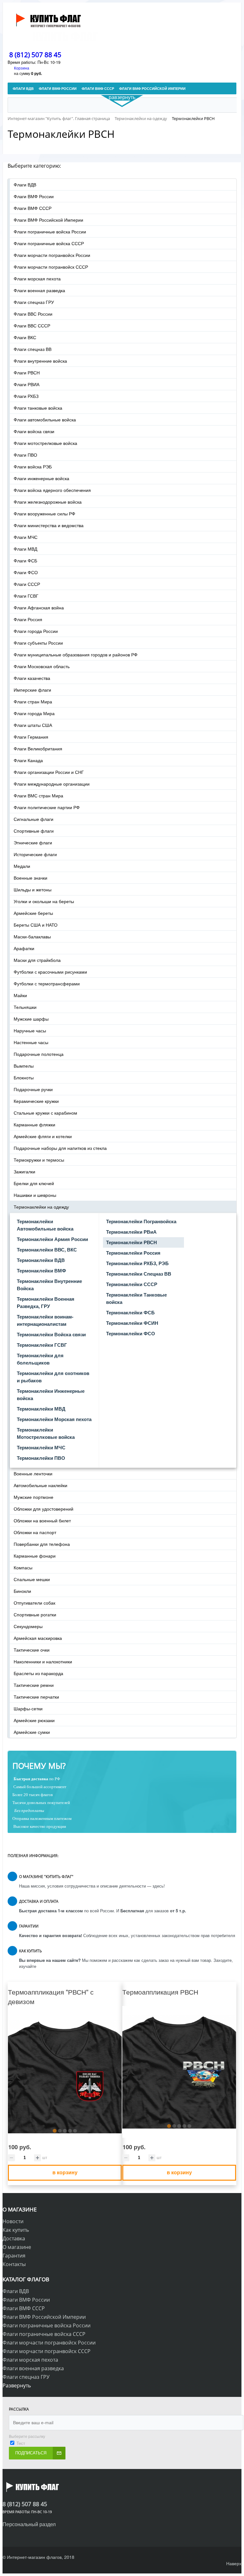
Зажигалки (24, 1171)
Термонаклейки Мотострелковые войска (46, 1433)
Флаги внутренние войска (40, 361)
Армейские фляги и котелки (43, 1136)
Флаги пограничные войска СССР (49, 243)
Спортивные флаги (34, 831)
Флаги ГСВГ (26, 596)
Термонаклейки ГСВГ (42, 1345)
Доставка (14, 2238)
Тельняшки (25, 1007)
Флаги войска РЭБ (33, 466)
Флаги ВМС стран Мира (38, 795)
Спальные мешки (32, 1579)
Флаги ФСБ (25, 560)
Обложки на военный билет (42, 1520)
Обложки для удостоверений (44, 1509)
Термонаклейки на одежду (41, 1207)
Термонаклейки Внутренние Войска (49, 1285)
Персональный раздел (29, 2524)
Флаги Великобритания (38, 748)
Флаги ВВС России (33, 314)
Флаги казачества (32, 678)
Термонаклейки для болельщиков (40, 1359)
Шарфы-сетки (28, 1708)
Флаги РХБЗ (26, 396)
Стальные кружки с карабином (45, 1113)
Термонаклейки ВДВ (41, 1260)
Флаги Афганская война (39, 607)
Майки (20, 995)
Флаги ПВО (25, 455)
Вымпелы (24, 1066)
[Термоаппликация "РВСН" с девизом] (65, 2077)
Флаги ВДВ (25, 184)
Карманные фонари (35, 1556)
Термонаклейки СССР (132, 1284)
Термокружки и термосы (39, 1160)
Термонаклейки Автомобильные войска (45, 1225)
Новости (13, 2221)
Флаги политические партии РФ (47, 807)
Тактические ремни (34, 1685)
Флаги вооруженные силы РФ (44, 513)
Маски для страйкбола (37, 960)
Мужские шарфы (31, 1019)
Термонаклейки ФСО (131, 1333)
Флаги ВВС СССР (32, 325)
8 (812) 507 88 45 (35, 55)
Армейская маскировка (38, 1638)
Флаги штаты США (33, 725)
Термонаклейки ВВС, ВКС (47, 1250)
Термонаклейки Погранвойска (141, 1221)
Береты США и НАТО (36, 925)
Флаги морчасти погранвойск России (52, 255)
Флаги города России (36, 631)
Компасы (23, 1567)
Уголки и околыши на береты (44, 901)
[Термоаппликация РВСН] (179, 2072)
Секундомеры (28, 1626)
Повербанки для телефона (42, 1544)
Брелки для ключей (34, 1183)
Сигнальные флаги (34, 819)
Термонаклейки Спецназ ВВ (139, 1274)
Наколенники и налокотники (43, 1661)
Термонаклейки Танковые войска (136, 1298)
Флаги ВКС (25, 337)
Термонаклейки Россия (133, 1253)
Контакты (14, 2264)
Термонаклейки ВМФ (41, 1271)
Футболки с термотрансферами (47, 983)
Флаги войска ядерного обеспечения (52, 490)
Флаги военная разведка (39, 290)
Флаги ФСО (26, 572)
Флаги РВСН (27, 372)
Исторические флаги (35, 854)
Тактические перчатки (36, 1697)
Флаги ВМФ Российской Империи (48, 220)
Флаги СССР (27, 584)
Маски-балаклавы (32, 936)
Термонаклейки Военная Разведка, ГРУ (46, 1302)
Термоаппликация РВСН (160, 1992)
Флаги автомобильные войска (45, 419)
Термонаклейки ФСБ (130, 1312)
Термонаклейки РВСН (132, 1242)
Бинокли (22, 1591)
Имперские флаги (32, 690)
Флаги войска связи (34, 431)
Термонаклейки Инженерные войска (51, 1395)
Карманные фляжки (34, 1124)
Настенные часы (31, 1042)
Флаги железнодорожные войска (48, 502)
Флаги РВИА (27, 384)
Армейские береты (33, 913)
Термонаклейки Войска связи (51, 1334)
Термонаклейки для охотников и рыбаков (53, 1377)
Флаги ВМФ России (34, 196)
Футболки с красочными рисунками (50, 972)
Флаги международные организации (52, 784)
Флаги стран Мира (33, 701)
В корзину (65, 2172)
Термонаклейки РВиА (131, 1232)
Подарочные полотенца (39, 1054)
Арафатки (24, 948)
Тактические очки (32, 1650)
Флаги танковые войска (38, 408)
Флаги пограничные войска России (50, 231)
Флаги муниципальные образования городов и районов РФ (76, 654)
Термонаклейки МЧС (41, 1447)
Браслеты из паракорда (38, 1673)
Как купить (16, 2230)
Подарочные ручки (33, 1089)
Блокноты (24, 1077)
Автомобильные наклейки (41, 1485)
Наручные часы (30, 1030)
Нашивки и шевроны (35, 1195)
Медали (22, 866)
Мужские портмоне (34, 1497)
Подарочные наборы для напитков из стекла (60, 1148)
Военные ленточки (33, 1473)
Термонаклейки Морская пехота (54, 1419)
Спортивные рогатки (35, 1614)
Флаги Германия (31, 737)
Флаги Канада (28, 760)
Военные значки (30, 878)
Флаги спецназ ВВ (33, 349)
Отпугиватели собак (34, 1603)
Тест (21, 2443)
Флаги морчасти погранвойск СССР (51, 267)
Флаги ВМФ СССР (33, 208)
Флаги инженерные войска (41, 478)
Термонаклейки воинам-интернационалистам (45, 1320)
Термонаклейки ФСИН (132, 1323)
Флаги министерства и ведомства (49, 525)
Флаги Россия (28, 619)
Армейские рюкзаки (34, 1720)
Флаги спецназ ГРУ (34, 302)
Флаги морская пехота (37, 278)
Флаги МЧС (26, 537)
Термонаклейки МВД (41, 1409)
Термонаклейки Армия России (52, 1239)
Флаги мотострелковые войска (45, 443)
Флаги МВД (25, 549)
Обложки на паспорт (35, 1532)
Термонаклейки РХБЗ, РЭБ (137, 1263)
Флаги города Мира (34, 713)
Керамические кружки (36, 1101)
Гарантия (14, 2256)
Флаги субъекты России (38, 643)
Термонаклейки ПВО (41, 1458)
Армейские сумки (32, 1732)
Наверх (234, 2563)
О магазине (17, 2247)
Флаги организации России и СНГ (49, 772)
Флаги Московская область (42, 666)
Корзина (22, 68)
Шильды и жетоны (33, 889)
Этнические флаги (33, 842)
